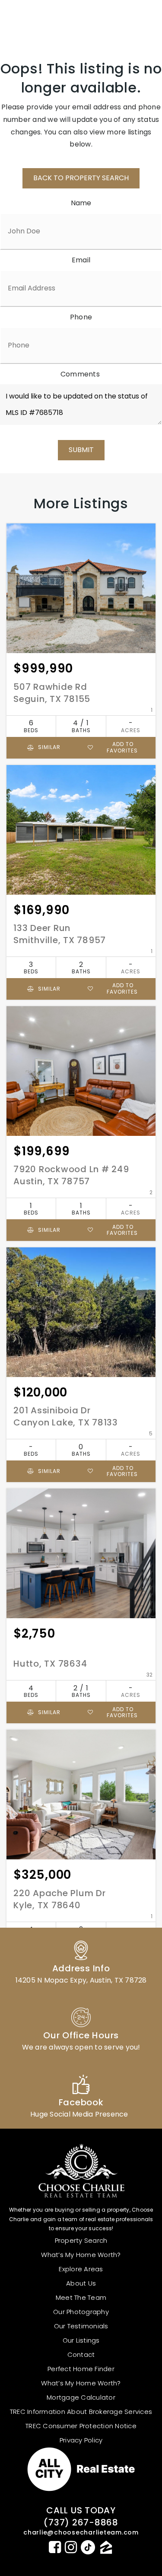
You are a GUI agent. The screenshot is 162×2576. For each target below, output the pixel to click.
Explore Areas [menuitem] (81, 2269)
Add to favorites (122, 747)
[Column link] (81, 1961)
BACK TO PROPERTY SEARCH (81, 178)
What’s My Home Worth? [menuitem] (81, 2255)
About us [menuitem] (81, 2283)
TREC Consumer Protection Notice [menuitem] (81, 2426)
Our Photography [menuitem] (81, 2312)
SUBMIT (81, 450)
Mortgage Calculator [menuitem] (81, 2397)
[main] (81, 1024)
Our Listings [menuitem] (81, 2340)
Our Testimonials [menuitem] (81, 2326)
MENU (134, 20)
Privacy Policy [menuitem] (81, 2440)
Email (81, 260)
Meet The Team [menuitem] (81, 2297)
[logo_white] (39, 20)
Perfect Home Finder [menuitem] (81, 2369)
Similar (48, 747)
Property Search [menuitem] (81, 2240)
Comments (80, 374)
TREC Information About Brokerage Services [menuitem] (81, 2412)
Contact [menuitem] (81, 2354)
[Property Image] (81, 588)
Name (81, 203)
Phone (81, 317)
